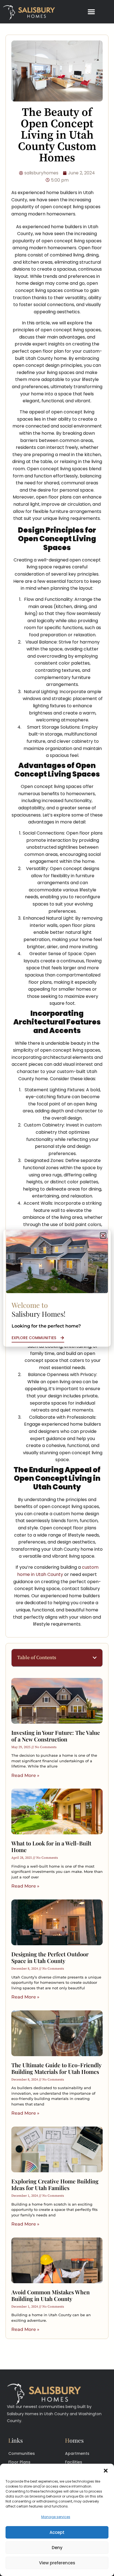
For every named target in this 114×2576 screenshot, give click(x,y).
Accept (57, 2532)
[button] (106, 2471)
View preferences (57, 2563)
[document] (57, 1288)
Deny (57, 2548)
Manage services (56, 2517)
